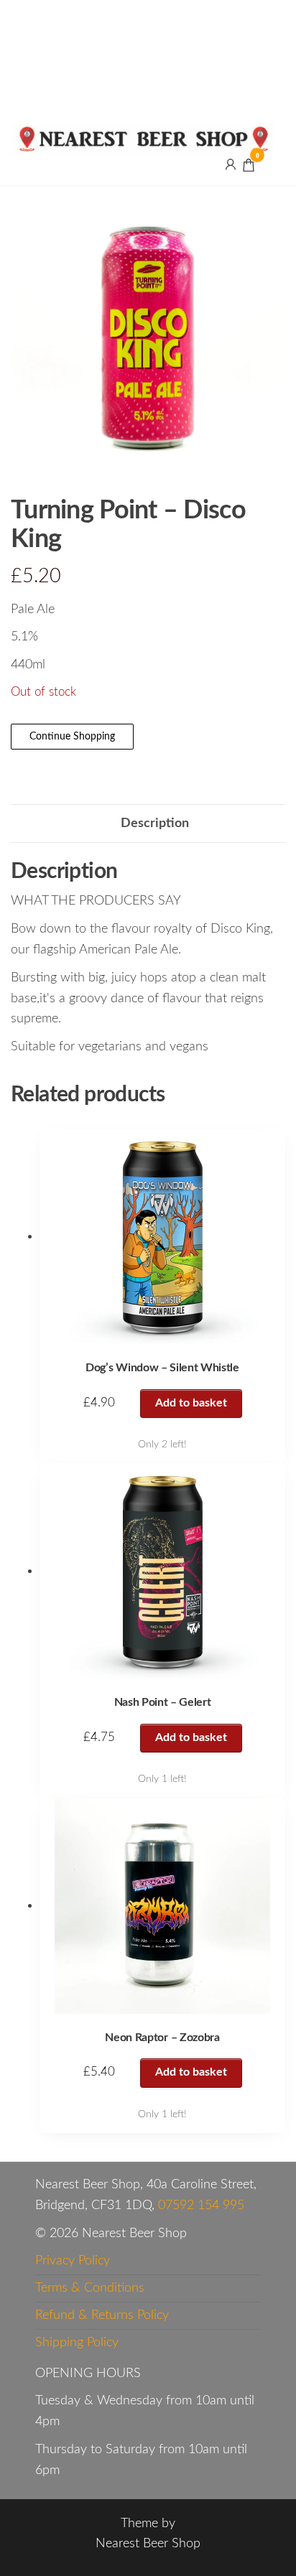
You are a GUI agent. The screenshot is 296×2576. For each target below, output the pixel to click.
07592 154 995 (201, 2206)
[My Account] (231, 164)
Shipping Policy (77, 2343)
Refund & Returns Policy (102, 2315)
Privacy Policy (73, 2261)
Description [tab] (155, 823)
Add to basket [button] (191, 1403)
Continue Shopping (72, 737)
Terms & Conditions (90, 2288)
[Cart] (249, 167)
